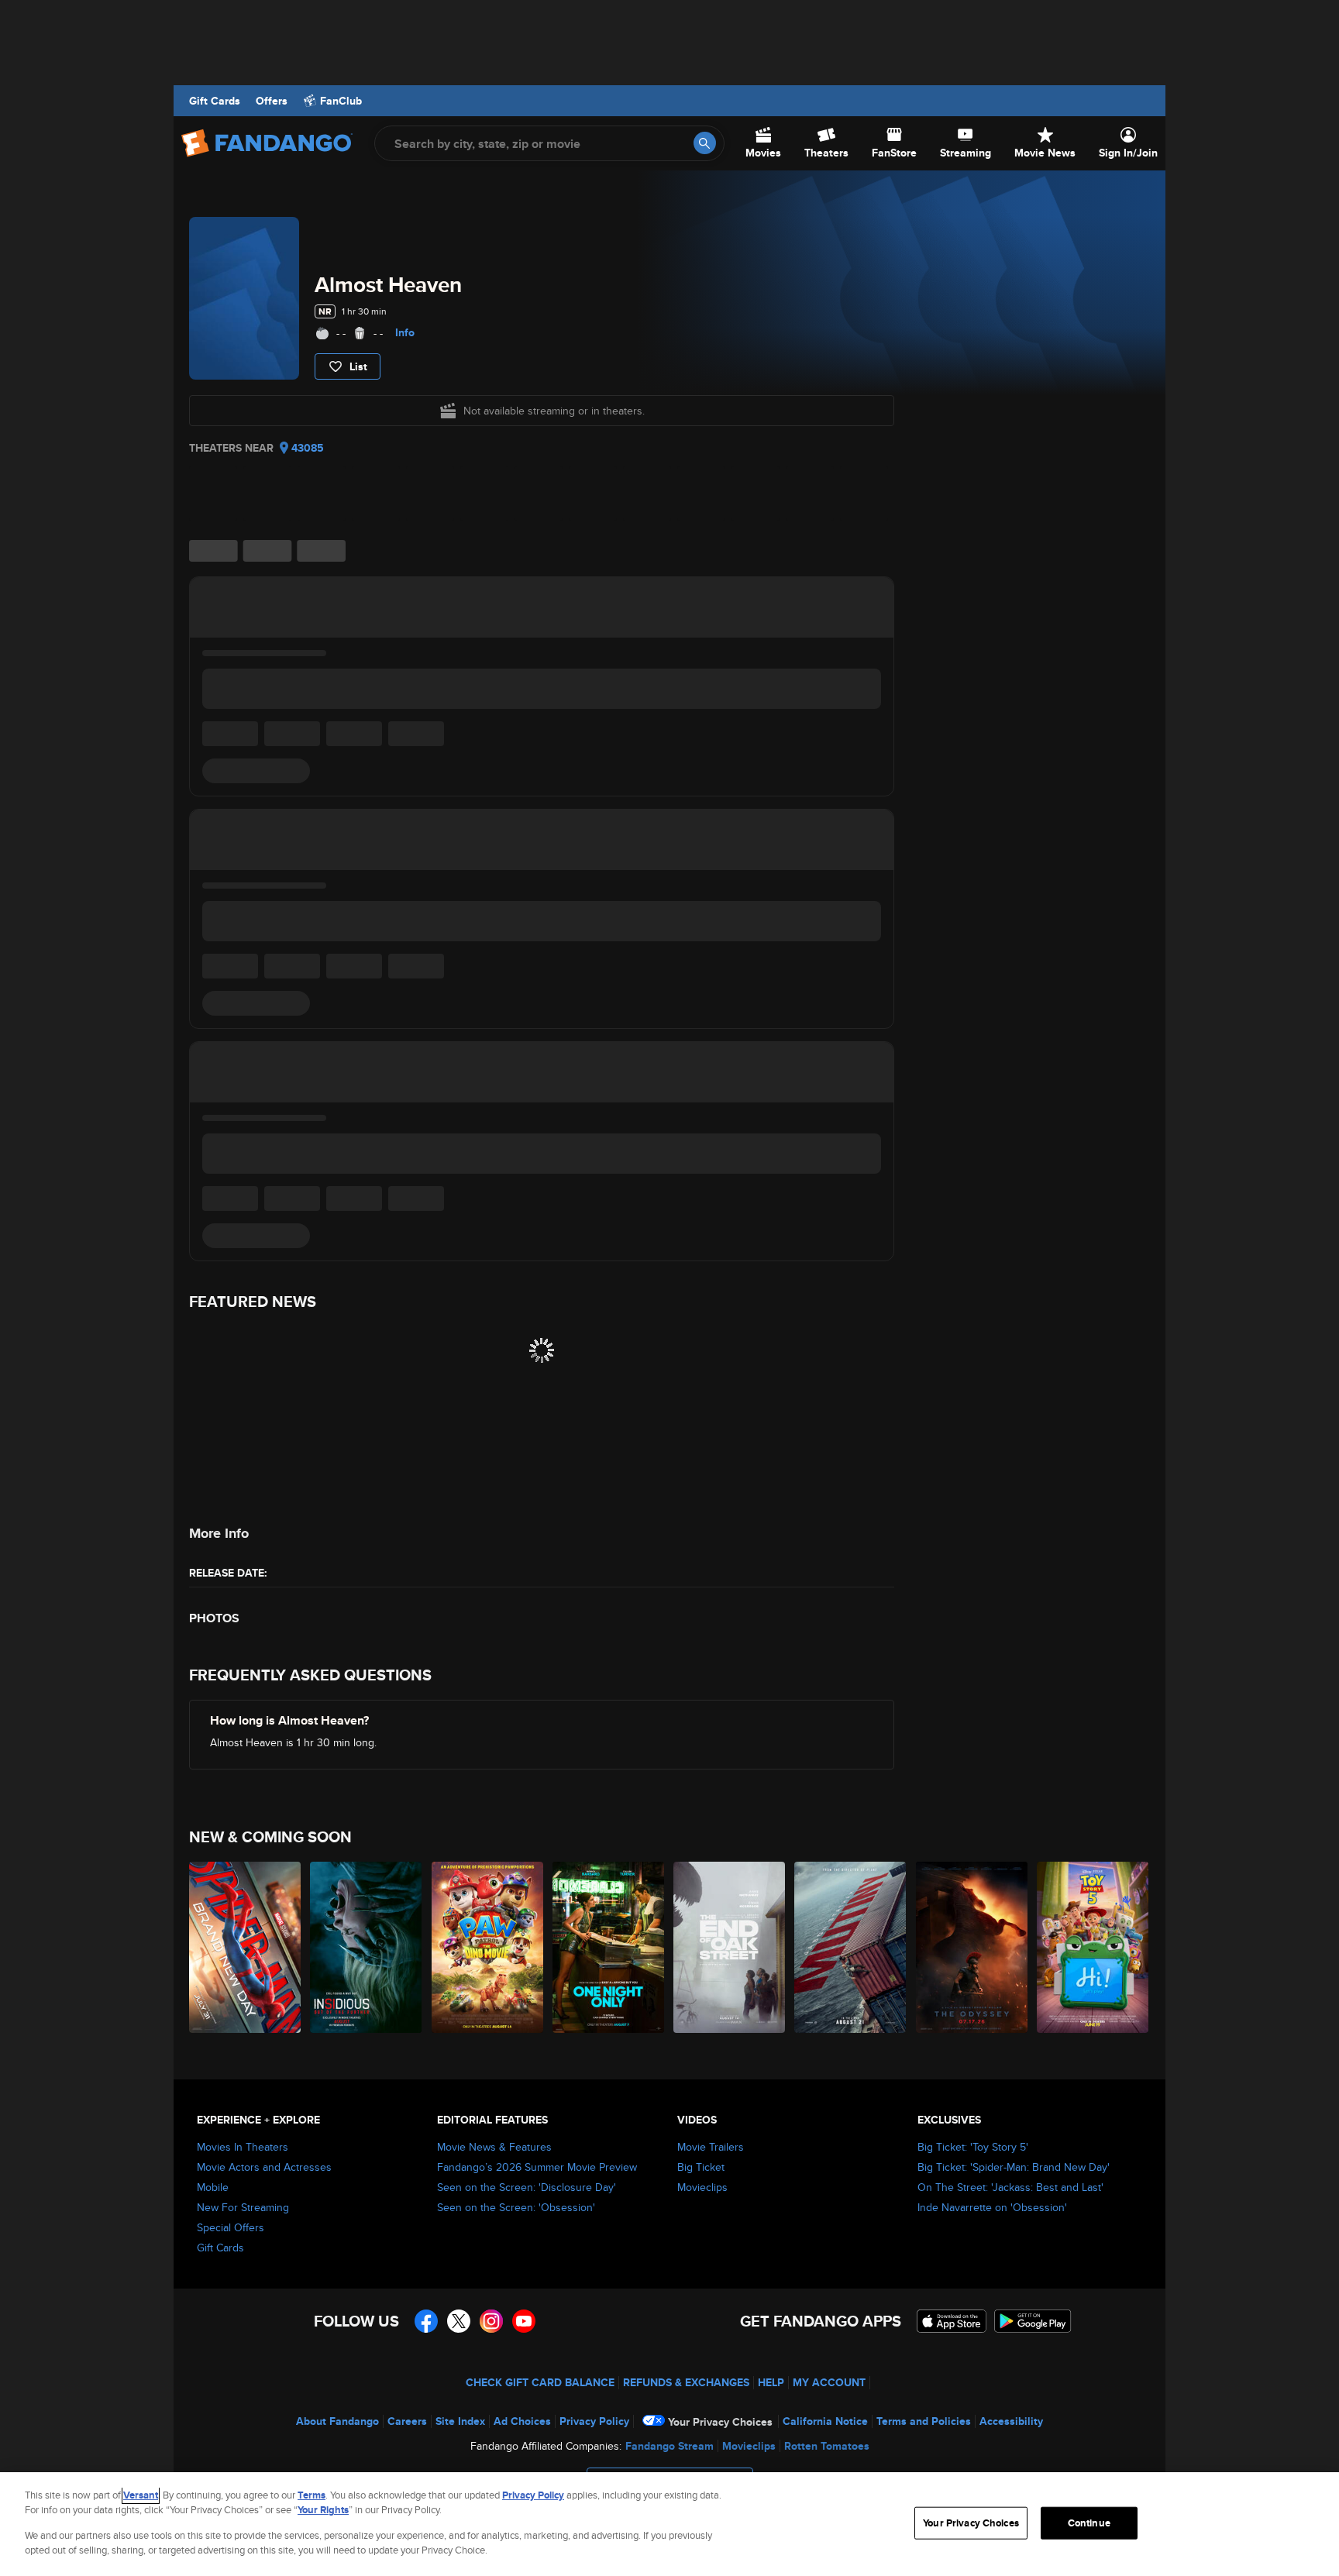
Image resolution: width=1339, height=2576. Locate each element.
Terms (312, 2495)
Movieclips (702, 2187)
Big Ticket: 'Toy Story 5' (973, 2147)
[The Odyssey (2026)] (972, 1947)
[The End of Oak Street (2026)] (730, 1947)
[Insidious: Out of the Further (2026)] (367, 1947)
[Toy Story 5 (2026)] (1093, 1947)
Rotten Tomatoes (827, 2446)
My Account (829, 2382)
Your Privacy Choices (720, 2422)
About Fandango (337, 2421)
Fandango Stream (669, 2446)
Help (771, 2382)
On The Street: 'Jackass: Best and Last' (1010, 2187)
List (358, 366)
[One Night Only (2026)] (609, 1947)
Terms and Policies (924, 2421)
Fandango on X (459, 2321)
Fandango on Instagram (491, 2321)
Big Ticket (701, 2167)
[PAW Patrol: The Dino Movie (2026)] (488, 1947)
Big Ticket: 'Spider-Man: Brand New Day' (1014, 2167)
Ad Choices (522, 2421)
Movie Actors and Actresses (264, 2167)
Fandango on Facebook (426, 2321)
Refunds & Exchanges (686, 2382)
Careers (407, 2421)
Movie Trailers (711, 2147)
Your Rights (323, 2510)
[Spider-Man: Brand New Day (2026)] (246, 1947)
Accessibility (1011, 2421)
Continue (1089, 2523)
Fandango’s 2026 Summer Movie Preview (537, 2167)
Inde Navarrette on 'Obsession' (992, 2207)
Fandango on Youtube (524, 2321)
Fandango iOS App (952, 2321)
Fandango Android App (1033, 2321)
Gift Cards (215, 101)
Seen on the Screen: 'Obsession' (516, 2207)
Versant (141, 2495)
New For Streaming (243, 2207)
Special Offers (231, 2227)
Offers (272, 101)
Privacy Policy (594, 2421)
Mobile (213, 2187)
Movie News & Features (494, 2147)
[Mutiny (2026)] (851, 1947)
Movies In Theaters (243, 2147)
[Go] (705, 143)
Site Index (460, 2421)
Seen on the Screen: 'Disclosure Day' (527, 2187)
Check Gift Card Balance (540, 2382)
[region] (669, 2524)
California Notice (825, 2421)
